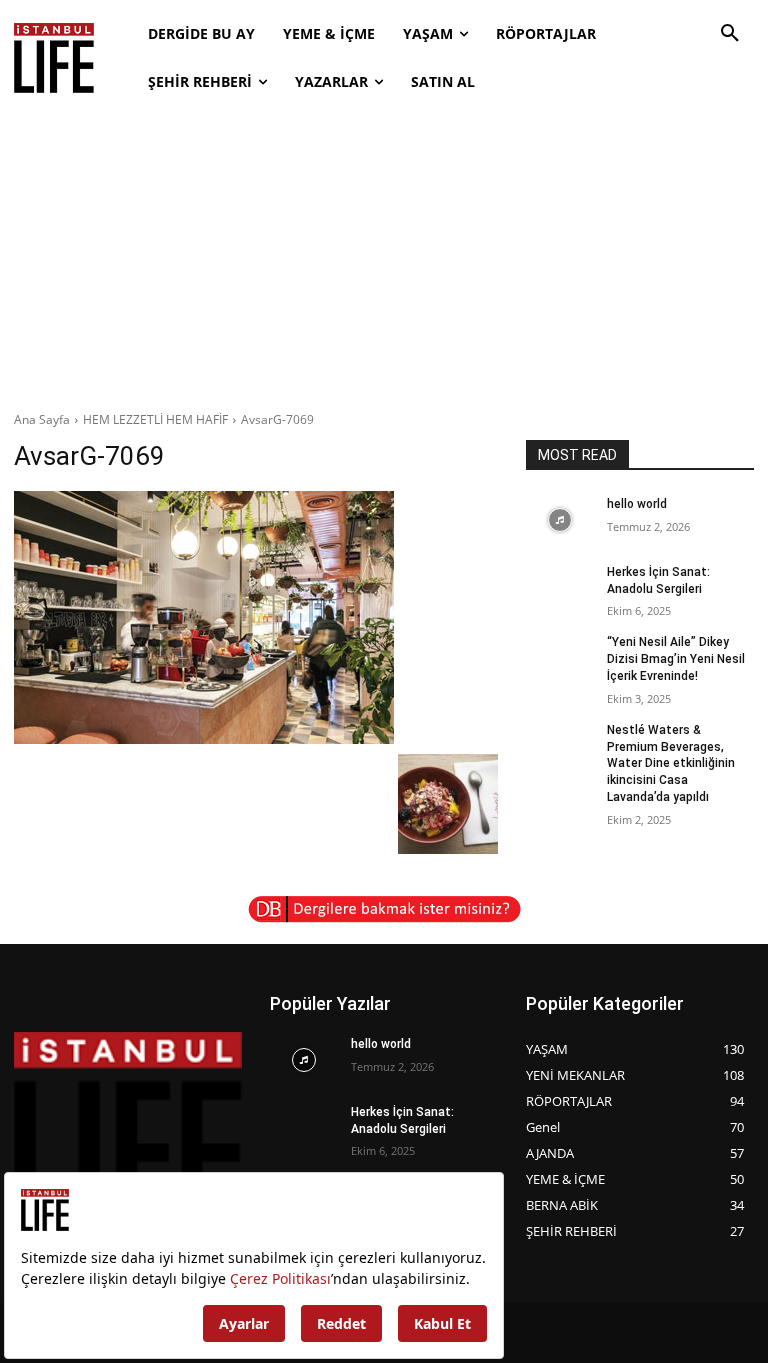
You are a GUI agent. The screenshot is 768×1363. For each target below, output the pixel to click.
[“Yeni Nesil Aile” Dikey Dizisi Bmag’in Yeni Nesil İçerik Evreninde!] (560, 658)
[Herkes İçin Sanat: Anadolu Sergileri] (560, 588)
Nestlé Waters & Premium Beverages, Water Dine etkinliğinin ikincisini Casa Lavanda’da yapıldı (671, 763)
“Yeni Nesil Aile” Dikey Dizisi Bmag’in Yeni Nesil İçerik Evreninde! (676, 659)
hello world (637, 504)
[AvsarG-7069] (256, 617)
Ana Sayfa (42, 419)
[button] (730, 34)
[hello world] (560, 520)
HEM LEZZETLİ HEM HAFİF (155, 419)
